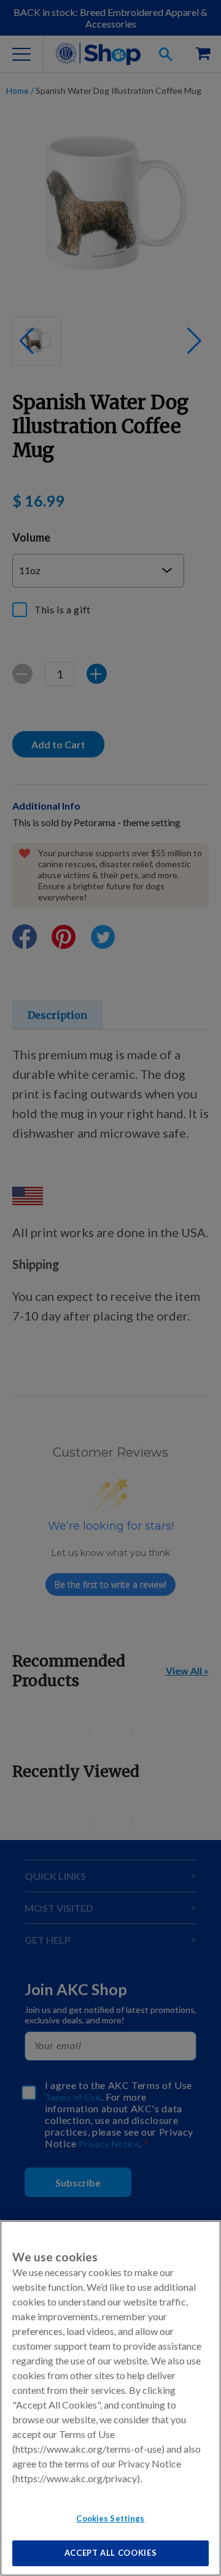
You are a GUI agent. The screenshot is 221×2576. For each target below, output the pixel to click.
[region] (110, 2398)
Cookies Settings (110, 2518)
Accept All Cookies (111, 2553)
